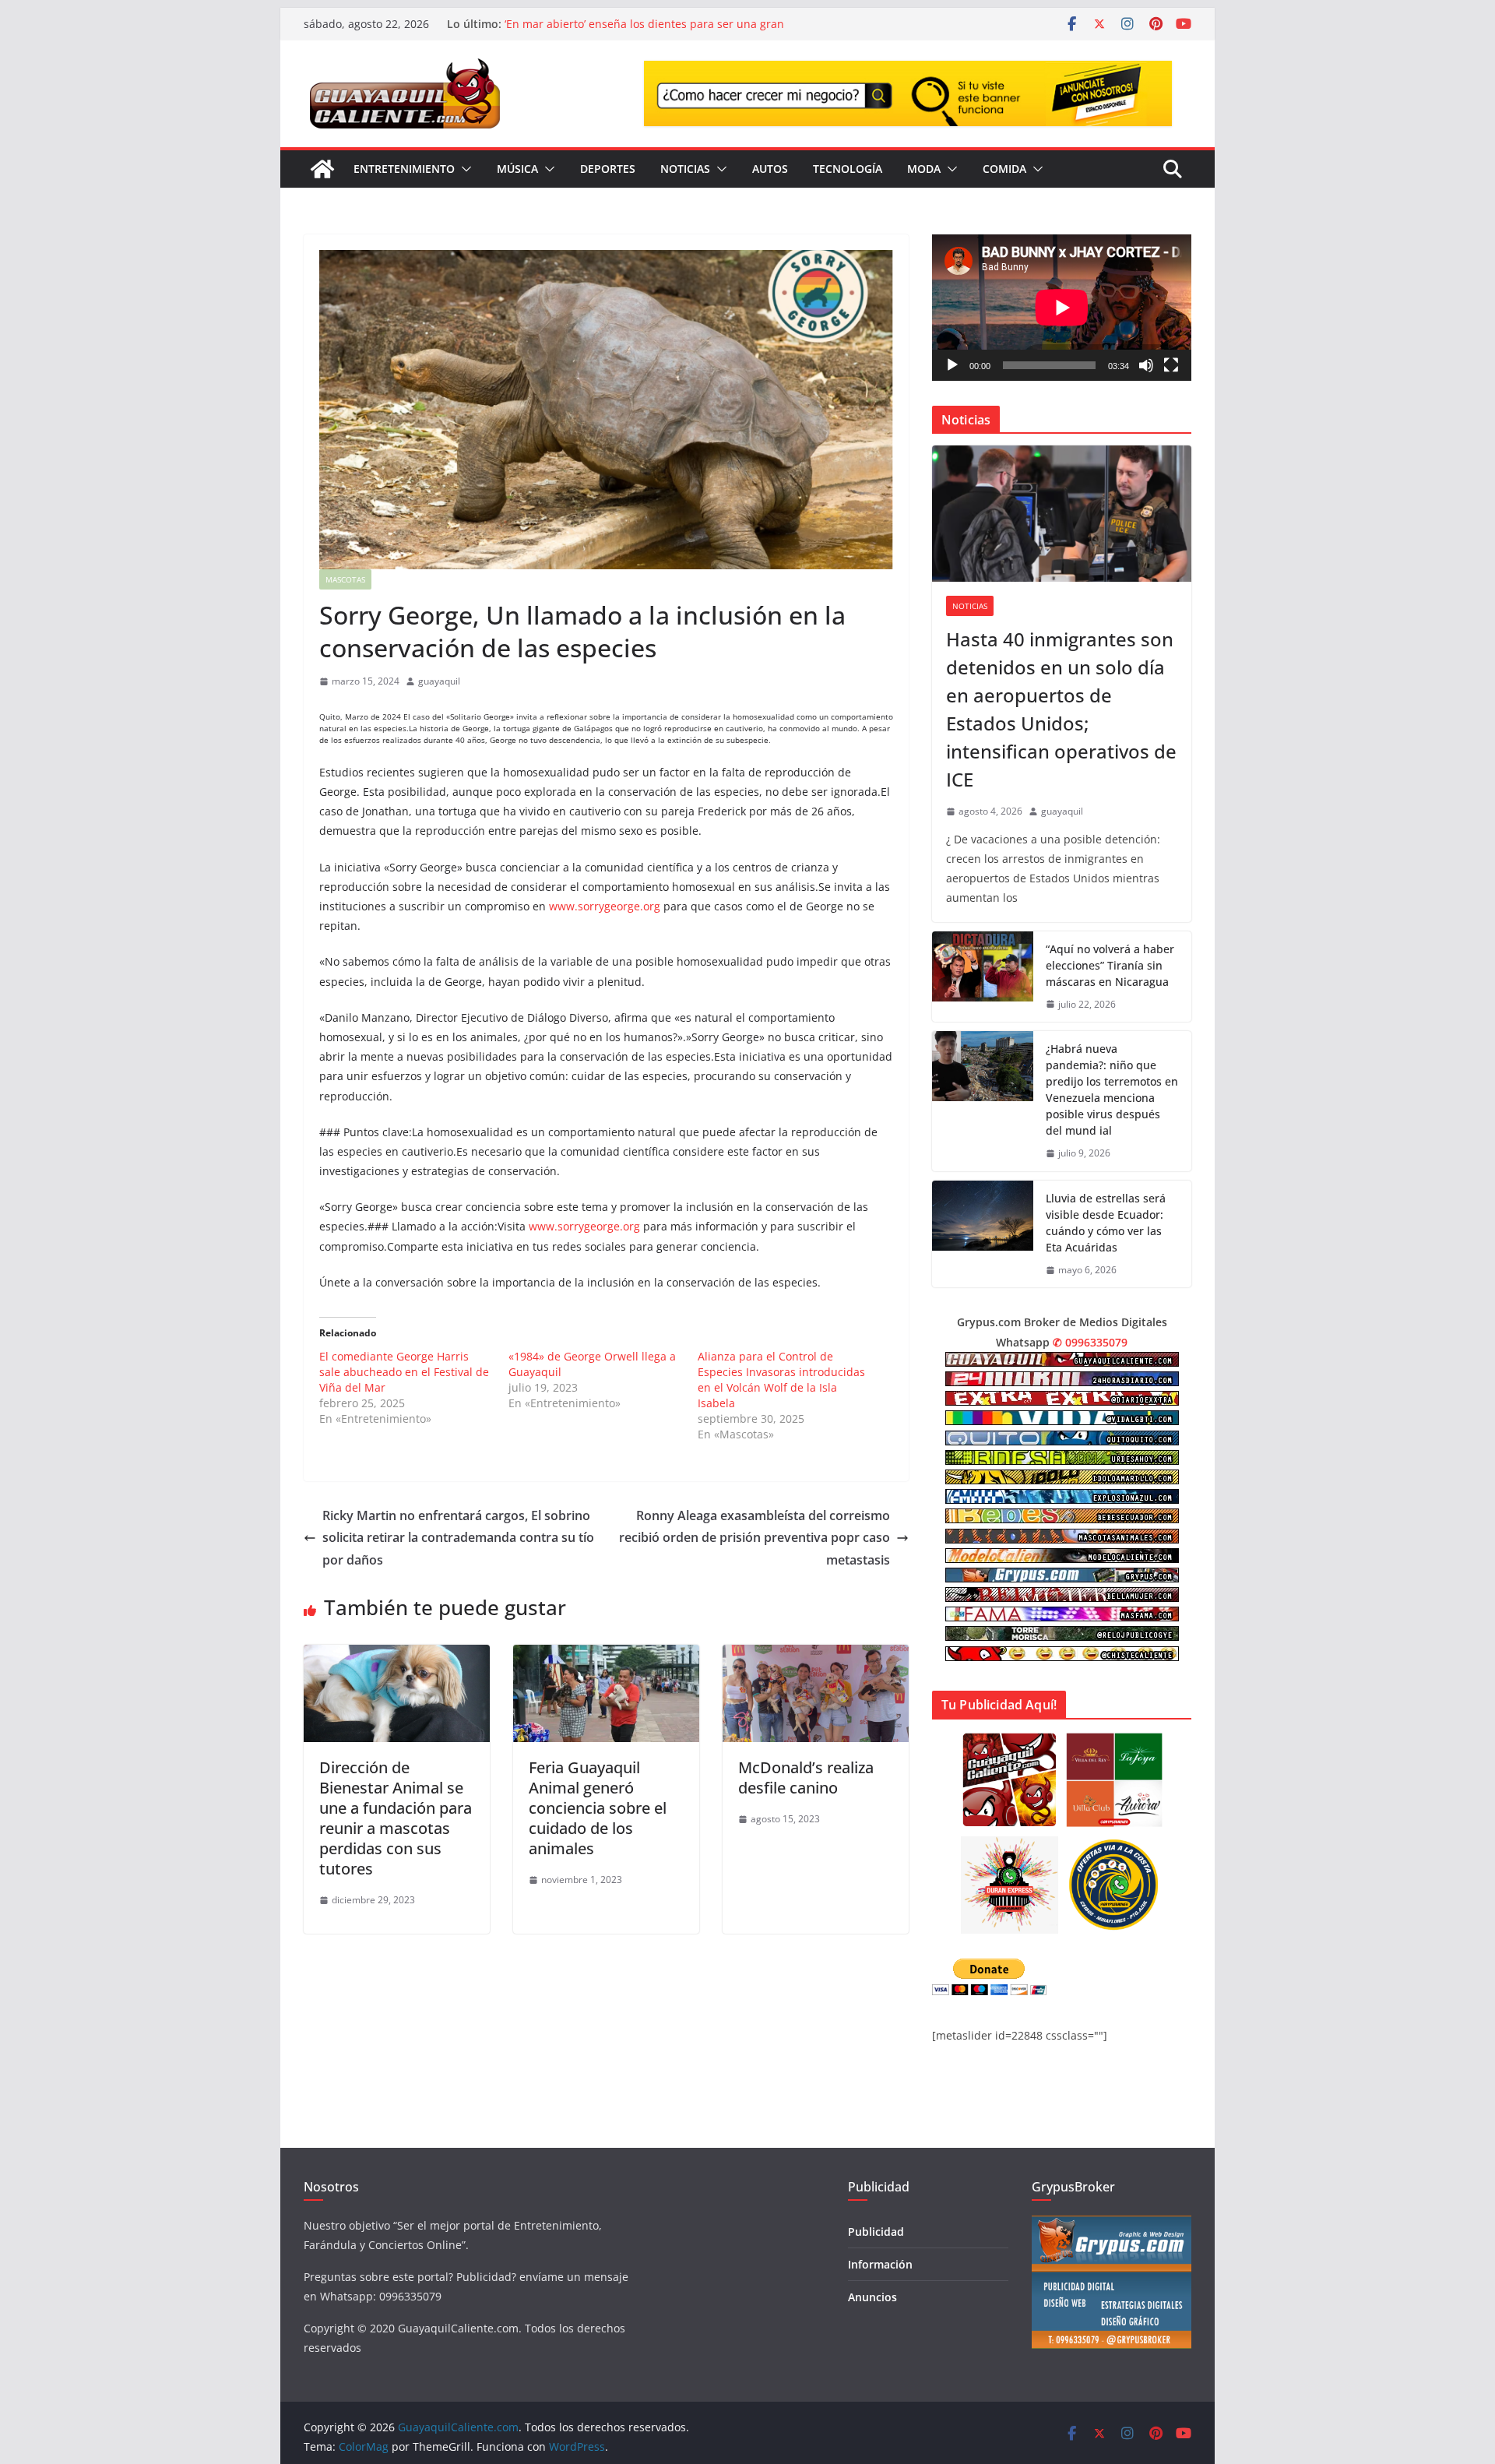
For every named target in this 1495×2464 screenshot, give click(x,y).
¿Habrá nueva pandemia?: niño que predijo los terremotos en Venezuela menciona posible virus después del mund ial (1112, 1089)
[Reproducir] (952, 365)
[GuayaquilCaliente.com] (322, 169)
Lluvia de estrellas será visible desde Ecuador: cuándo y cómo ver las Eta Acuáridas (1106, 1223)
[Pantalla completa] (1171, 365)
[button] (463, 169)
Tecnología (848, 169)
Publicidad (876, 2232)
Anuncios (872, 2297)
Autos (770, 169)
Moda (924, 169)
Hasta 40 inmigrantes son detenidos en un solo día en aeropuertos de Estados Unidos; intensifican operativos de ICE (1061, 709)
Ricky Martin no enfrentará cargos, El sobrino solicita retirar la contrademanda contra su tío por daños (458, 1538)
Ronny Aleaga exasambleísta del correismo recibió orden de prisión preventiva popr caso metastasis (755, 1538)
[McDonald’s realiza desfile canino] (816, 1656)
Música (517, 169)
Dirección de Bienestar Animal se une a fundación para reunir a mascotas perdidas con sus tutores (396, 1818)
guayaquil (439, 681)
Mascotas (345, 579)
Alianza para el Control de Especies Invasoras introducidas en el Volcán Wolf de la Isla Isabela (781, 1380)
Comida (1004, 169)
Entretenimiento (404, 169)
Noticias (685, 169)
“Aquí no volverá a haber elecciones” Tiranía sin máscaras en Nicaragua (1110, 965)
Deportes (608, 169)
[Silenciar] (1146, 365)
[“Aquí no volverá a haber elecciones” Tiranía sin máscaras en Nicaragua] (983, 977)
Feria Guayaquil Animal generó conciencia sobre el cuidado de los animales (598, 1808)
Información (880, 2264)
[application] (1062, 307)
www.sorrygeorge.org (605, 906)
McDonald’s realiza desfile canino (806, 1778)
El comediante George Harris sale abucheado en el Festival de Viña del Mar (404, 1372)
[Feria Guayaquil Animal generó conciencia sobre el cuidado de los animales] (606, 1656)
